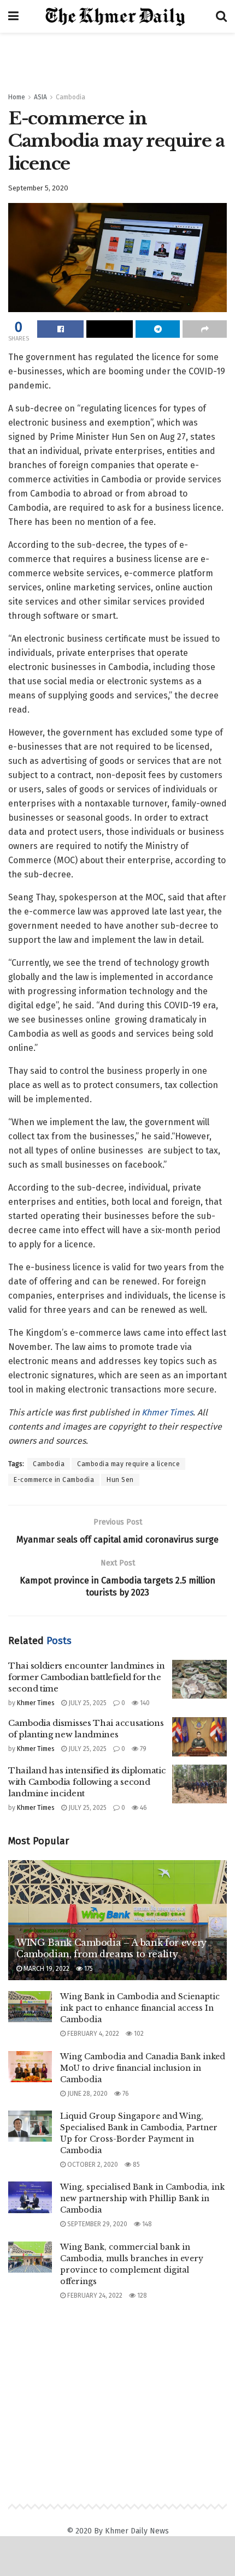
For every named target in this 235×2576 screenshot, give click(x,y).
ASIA (40, 97)
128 (141, 2296)
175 (88, 1969)
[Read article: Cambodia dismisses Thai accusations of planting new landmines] (199, 1737)
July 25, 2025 (87, 1703)
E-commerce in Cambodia (54, 1480)
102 (138, 2034)
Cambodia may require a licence (128, 1464)
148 (146, 2224)
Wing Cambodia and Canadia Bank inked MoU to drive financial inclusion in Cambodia (143, 2068)
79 (142, 1749)
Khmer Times (167, 1412)
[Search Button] (221, 16)
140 (144, 1703)
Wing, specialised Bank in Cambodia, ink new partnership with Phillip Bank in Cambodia (142, 2198)
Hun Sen (120, 1480)
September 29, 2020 (96, 2224)
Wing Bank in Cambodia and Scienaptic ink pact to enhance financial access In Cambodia (140, 2008)
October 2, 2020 (92, 2165)
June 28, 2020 (87, 2094)
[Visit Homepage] (117, 17)
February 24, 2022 (94, 2296)
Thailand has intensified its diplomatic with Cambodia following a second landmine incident (87, 1782)
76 (125, 2094)
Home (17, 97)
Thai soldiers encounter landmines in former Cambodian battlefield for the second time (86, 1677)
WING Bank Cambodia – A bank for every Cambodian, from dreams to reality (111, 1948)
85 (136, 2165)
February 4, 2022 (92, 2034)
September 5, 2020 (38, 188)
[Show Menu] (13, 16)
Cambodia (70, 97)
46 (143, 1808)
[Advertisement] (117, 57)
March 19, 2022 (46, 1969)
